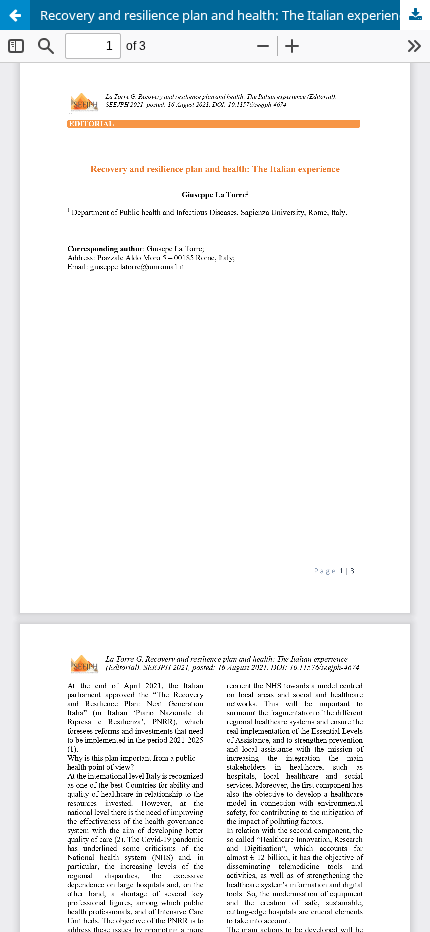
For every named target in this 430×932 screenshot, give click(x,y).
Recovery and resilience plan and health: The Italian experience (226, 15)
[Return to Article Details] (15, 15)
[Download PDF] (415, 15)
